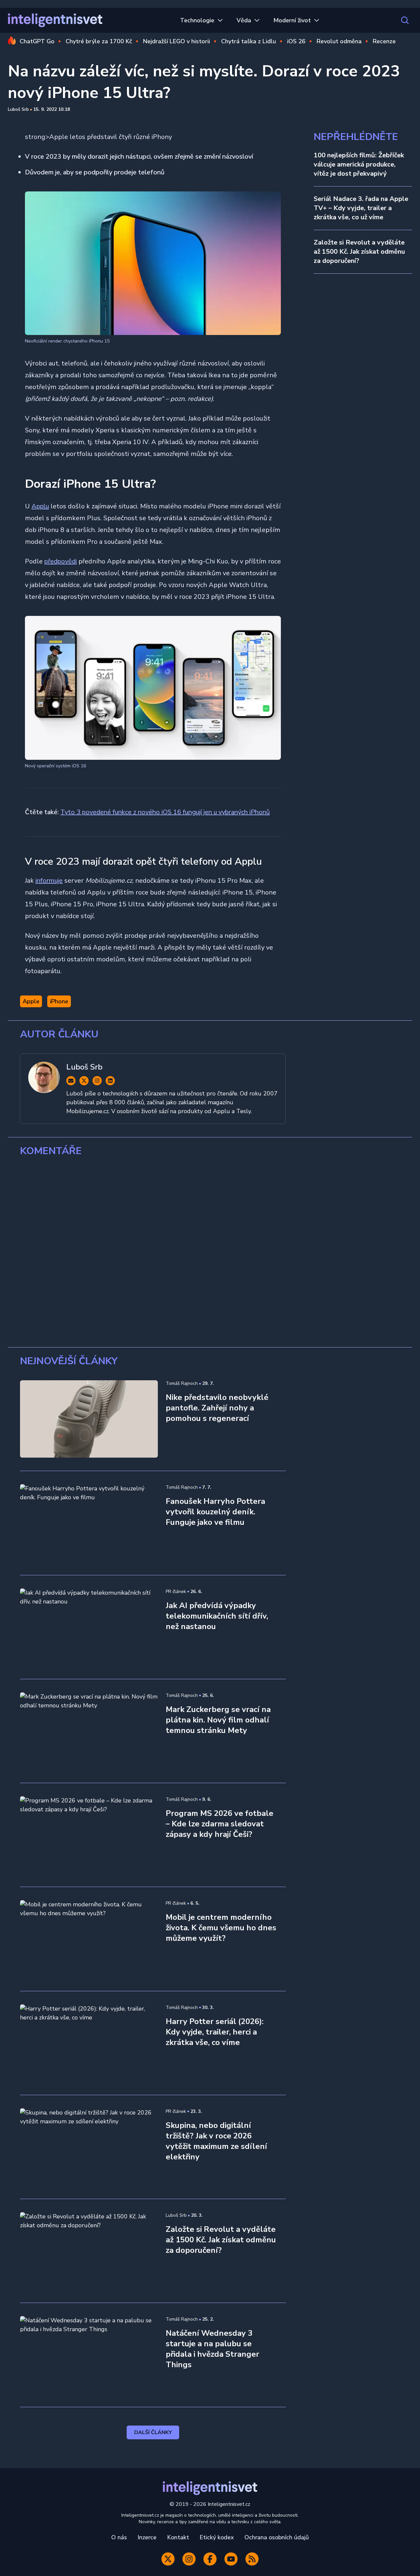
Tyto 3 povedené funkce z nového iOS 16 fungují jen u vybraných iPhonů (165, 812)
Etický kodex (217, 2537)
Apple (31, 1001)
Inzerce (147, 2537)
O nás (119, 2537)
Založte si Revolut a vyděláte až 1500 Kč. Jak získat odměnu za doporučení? (359, 252)
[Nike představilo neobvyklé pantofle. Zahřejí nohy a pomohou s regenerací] (89, 1419)
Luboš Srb (18, 109)
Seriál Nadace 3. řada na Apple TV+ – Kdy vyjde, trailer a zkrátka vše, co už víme (361, 208)
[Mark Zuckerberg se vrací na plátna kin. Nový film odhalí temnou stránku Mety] (89, 1731)
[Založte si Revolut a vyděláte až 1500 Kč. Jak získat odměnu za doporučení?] (89, 2251)
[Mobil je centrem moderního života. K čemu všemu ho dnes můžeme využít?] (89, 1939)
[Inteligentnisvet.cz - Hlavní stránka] (55, 20)
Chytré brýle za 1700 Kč (99, 41)
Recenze (384, 41)
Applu (40, 506)
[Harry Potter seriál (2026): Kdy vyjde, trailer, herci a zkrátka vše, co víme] (89, 2043)
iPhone (59, 1001)
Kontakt (178, 2537)
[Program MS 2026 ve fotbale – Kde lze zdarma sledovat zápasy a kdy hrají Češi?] (89, 1835)
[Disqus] (210, 1252)
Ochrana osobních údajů (277, 2537)
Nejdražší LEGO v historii (177, 41)
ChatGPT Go (37, 41)
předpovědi (61, 561)
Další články (153, 2432)
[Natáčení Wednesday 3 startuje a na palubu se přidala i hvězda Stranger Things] (89, 2355)
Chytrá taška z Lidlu (249, 41)
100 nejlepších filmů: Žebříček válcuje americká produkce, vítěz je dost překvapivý (359, 164)
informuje (49, 881)
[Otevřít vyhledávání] (405, 20)
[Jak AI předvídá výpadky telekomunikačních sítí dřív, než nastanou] (89, 1627)
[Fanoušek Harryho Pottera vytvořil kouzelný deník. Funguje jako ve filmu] (89, 1523)
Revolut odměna (339, 41)
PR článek (176, 1592)
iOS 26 (296, 41)
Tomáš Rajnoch (182, 1383)
